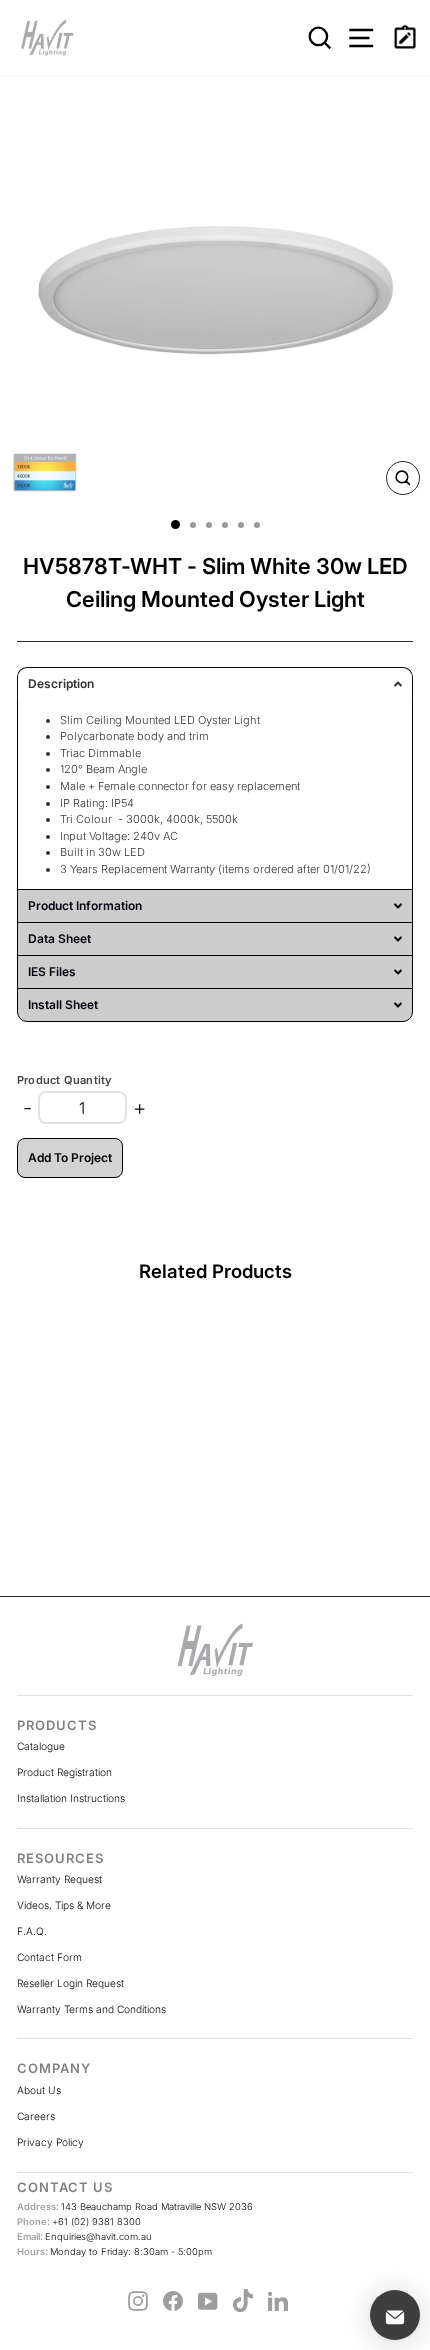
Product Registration (64, 1772)
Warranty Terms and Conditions (91, 2009)
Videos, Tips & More (64, 1905)
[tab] (215, 683)
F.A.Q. (32, 1931)
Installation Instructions (71, 1798)
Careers (36, 2116)
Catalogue (41, 1746)
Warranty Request (59, 1879)
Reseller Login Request (70, 1983)
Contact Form (49, 1957)
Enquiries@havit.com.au (84, 2236)
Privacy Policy (50, 2142)
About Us (39, 2090)
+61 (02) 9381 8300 (79, 2221)
